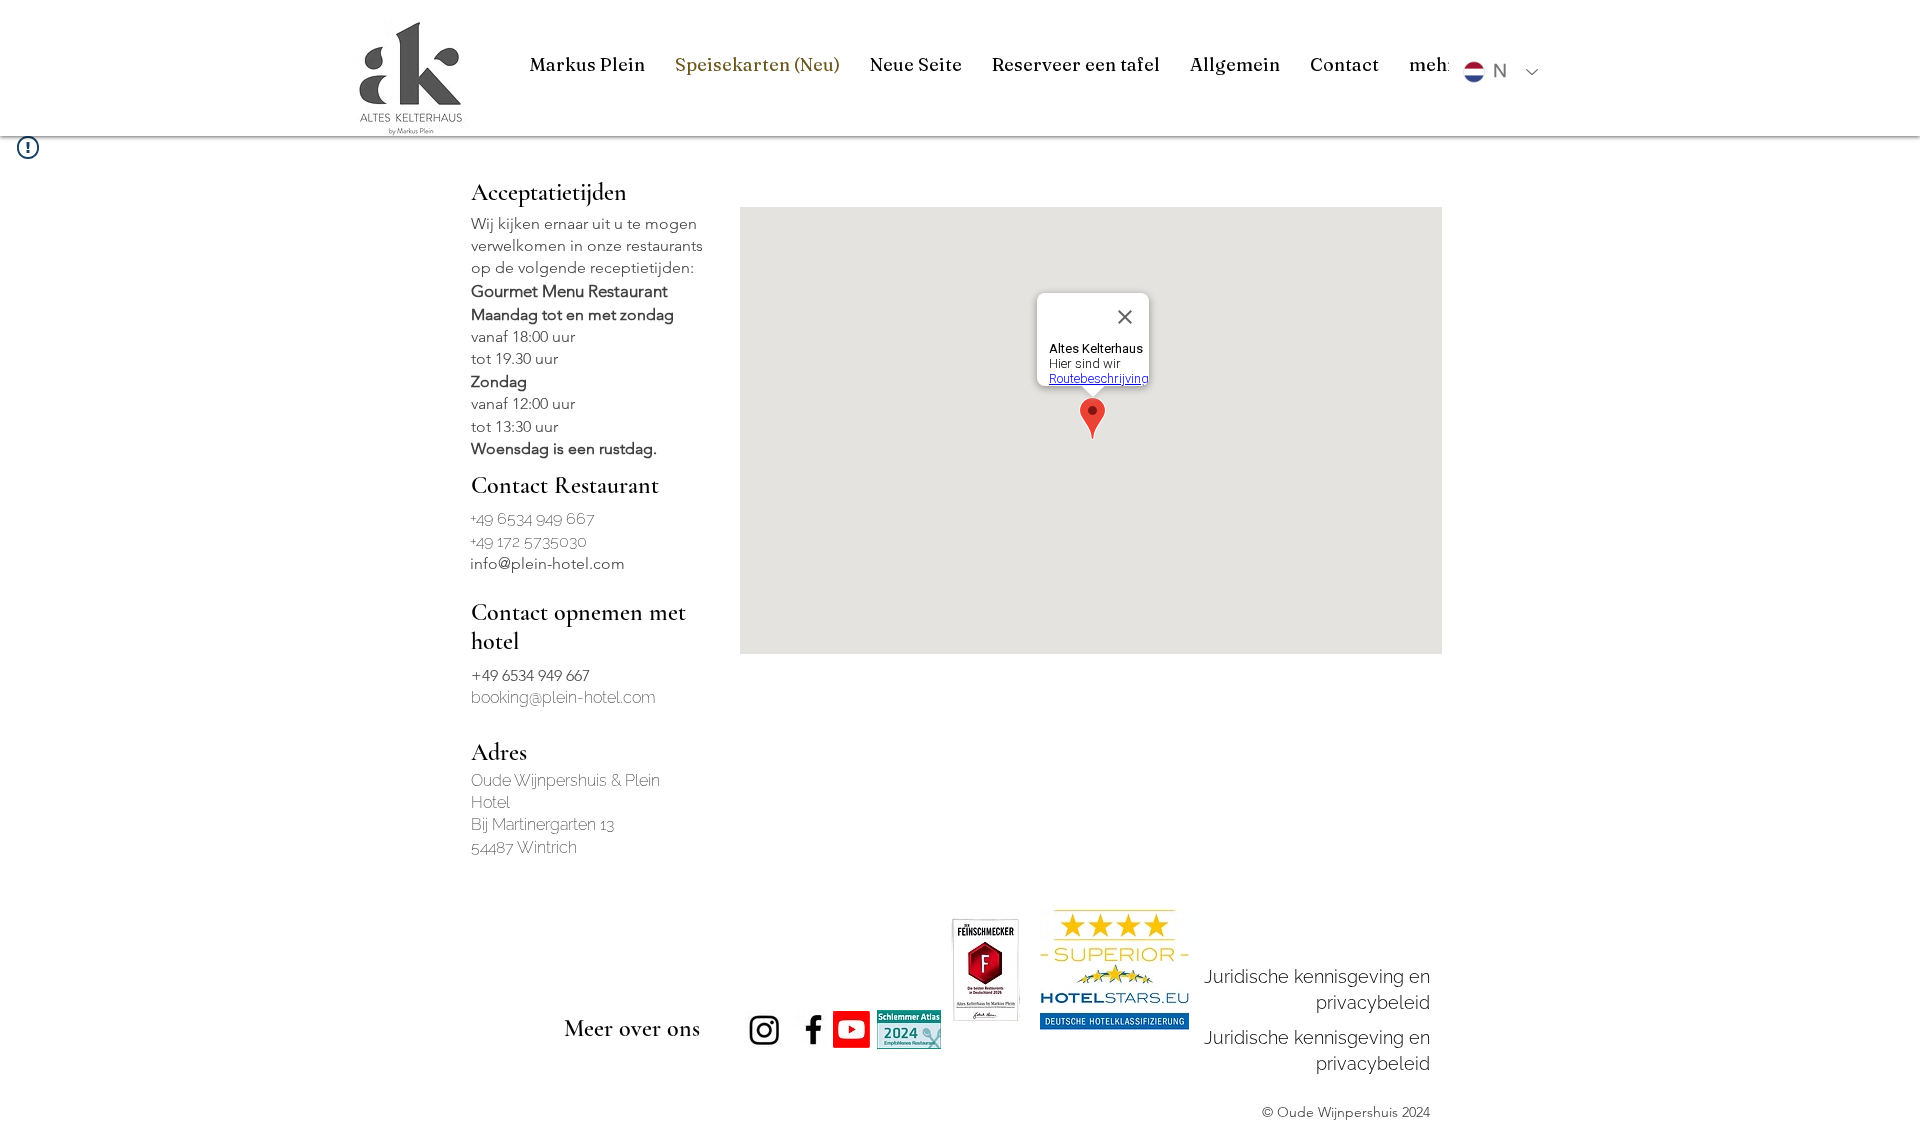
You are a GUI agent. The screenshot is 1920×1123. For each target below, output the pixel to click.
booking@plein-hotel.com (563, 697)
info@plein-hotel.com (547, 563)
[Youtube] (851, 1029)
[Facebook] (813, 1029)
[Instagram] (764, 1029)
